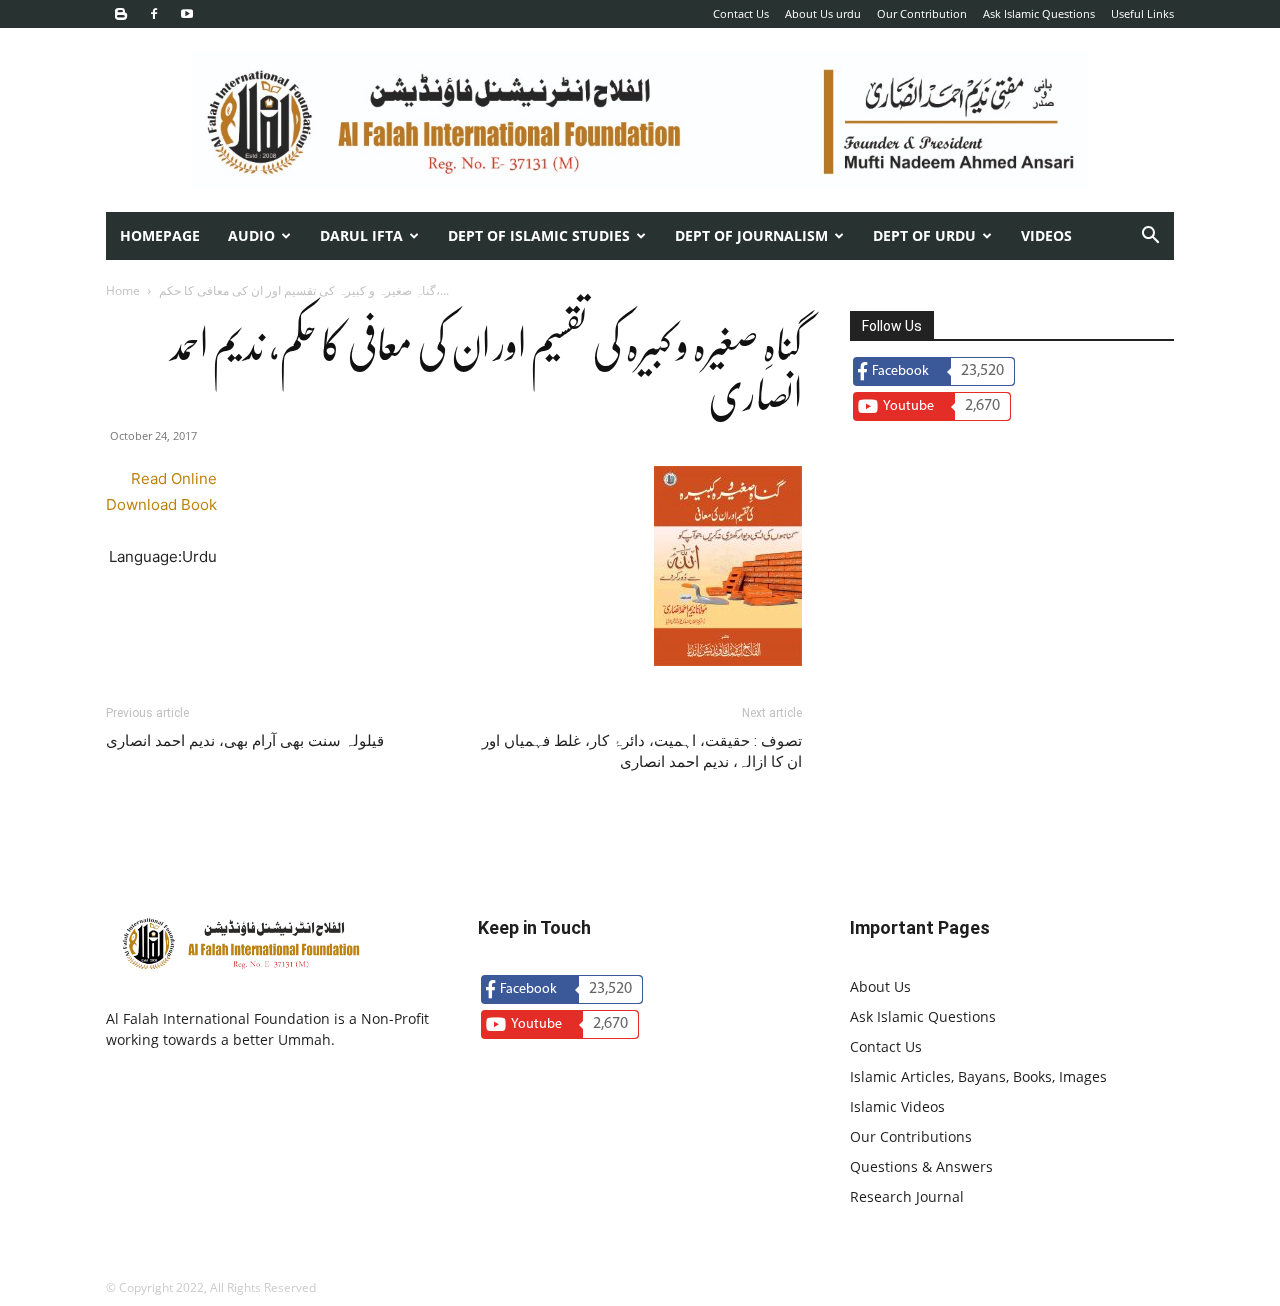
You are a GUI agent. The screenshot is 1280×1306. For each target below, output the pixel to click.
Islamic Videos (897, 1106)
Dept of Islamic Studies (539, 235)
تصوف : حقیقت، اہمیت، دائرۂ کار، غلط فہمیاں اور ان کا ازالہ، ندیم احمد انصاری (642, 751)
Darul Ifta (361, 235)
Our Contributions (911, 1136)
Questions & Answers (921, 1166)
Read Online (174, 478)
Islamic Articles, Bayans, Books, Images (978, 1076)
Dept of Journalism (751, 235)
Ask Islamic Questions (1039, 13)
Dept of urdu (924, 235)
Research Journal (907, 1196)
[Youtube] (187, 14)
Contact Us (741, 13)
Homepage (160, 235)
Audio (251, 235)
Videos (1046, 235)
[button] (1150, 237)
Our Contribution (922, 13)
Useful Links (1142, 13)
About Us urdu (823, 13)
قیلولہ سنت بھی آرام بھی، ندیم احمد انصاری (245, 741)
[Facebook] (154, 14)
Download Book (161, 504)
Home (123, 290)
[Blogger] (121, 14)
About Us (880, 986)
